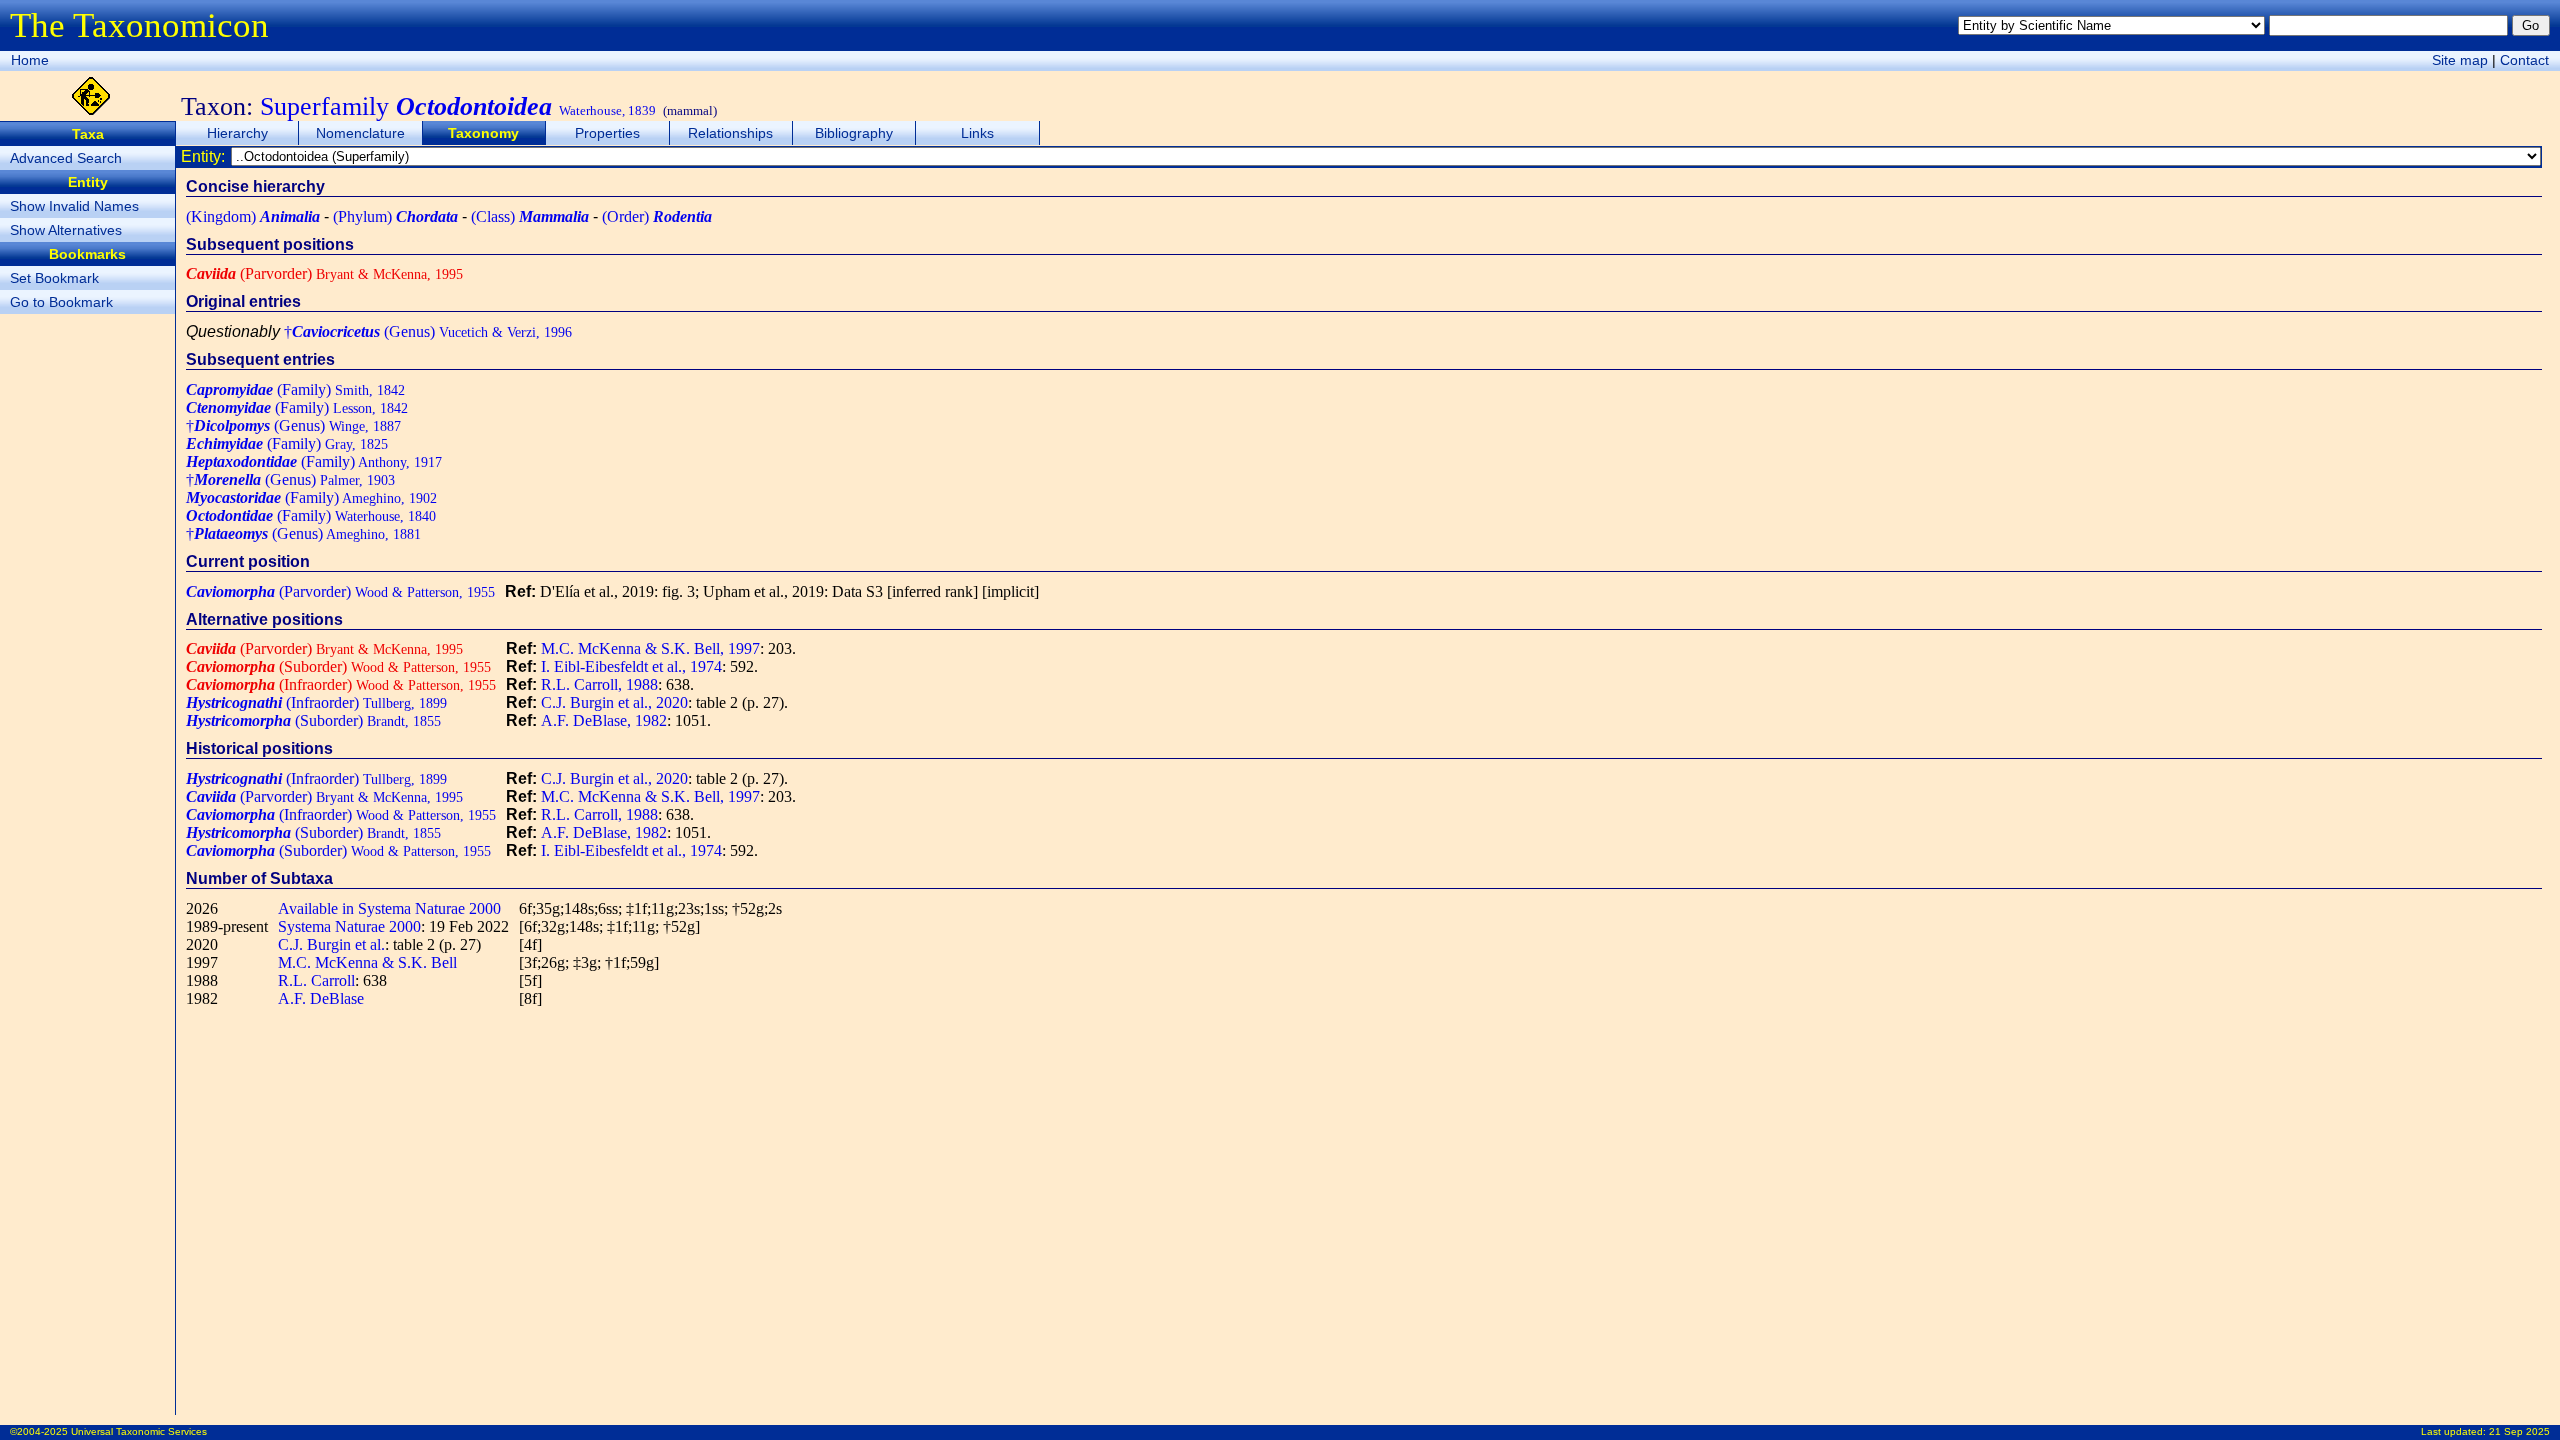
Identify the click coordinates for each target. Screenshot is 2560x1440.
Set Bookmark (54, 278)
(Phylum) (395, 216)
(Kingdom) (253, 216)
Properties (607, 133)
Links (977, 133)
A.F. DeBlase (321, 998)
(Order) (657, 216)
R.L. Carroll (316, 980)
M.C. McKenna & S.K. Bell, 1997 (650, 648)
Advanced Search (66, 158)
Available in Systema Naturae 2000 (389, 908)
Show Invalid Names (74, 206)
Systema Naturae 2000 (349, 926)
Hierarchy (237, 133)
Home (30, 60)
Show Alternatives (66, 230)
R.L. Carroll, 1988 (599, 684)
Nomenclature (360, 133)
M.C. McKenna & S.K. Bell (367, 962)
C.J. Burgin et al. (331, 944)
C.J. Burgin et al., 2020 (614, 702)
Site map (2460, 60)
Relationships (730, 133)
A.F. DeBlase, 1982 (604, 720)
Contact (2524, 60)
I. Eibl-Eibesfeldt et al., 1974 (631, 666)
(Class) (530, 216)
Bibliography (854, 133)
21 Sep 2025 (2519, 1431)
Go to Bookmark (61, 302)
